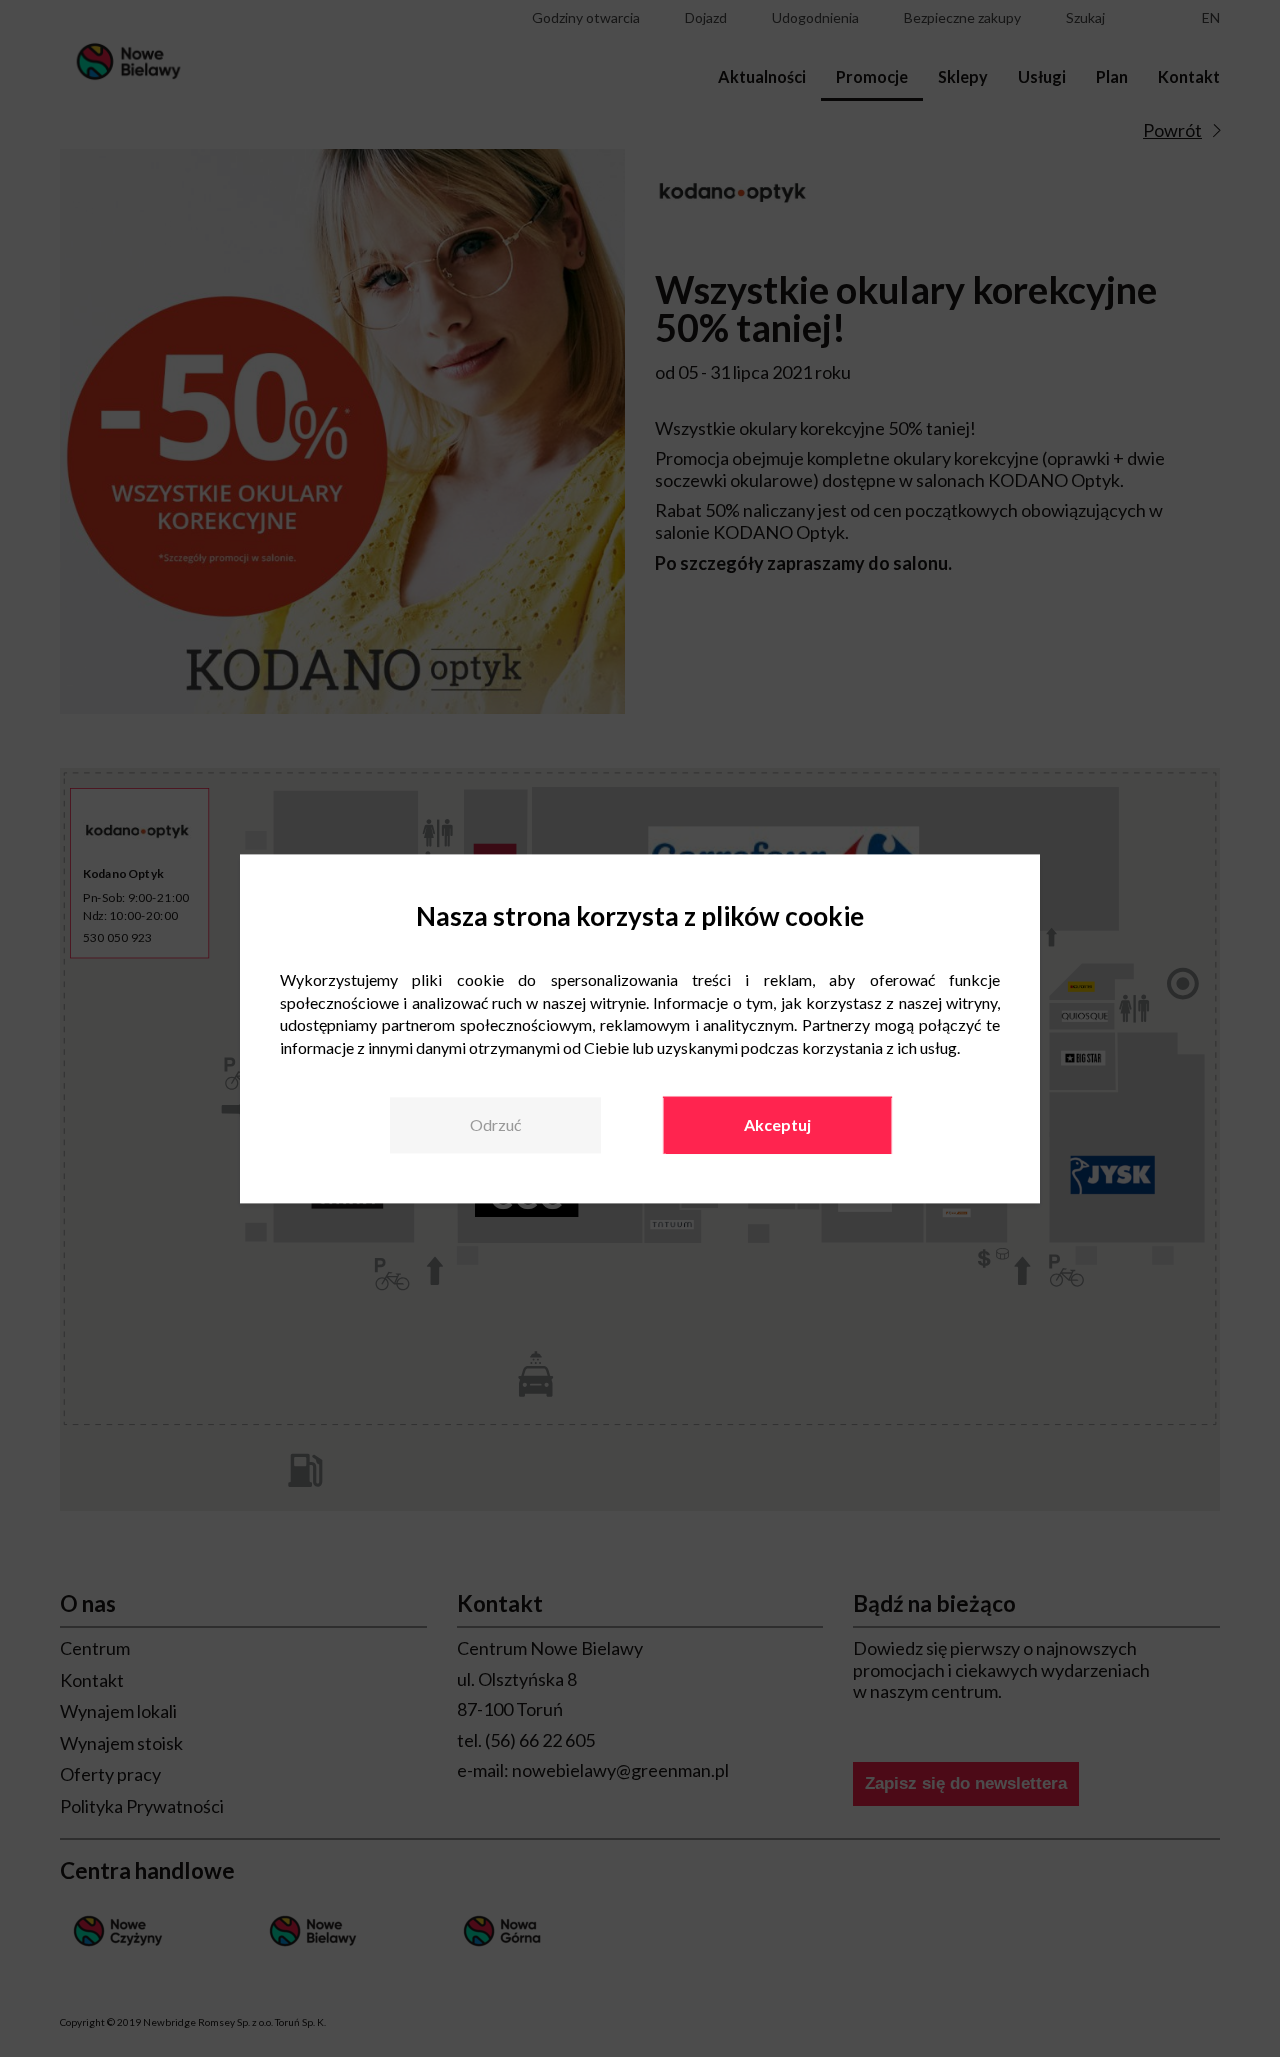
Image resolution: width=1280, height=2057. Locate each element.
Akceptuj (777, 1125)
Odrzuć (495, 1125)
